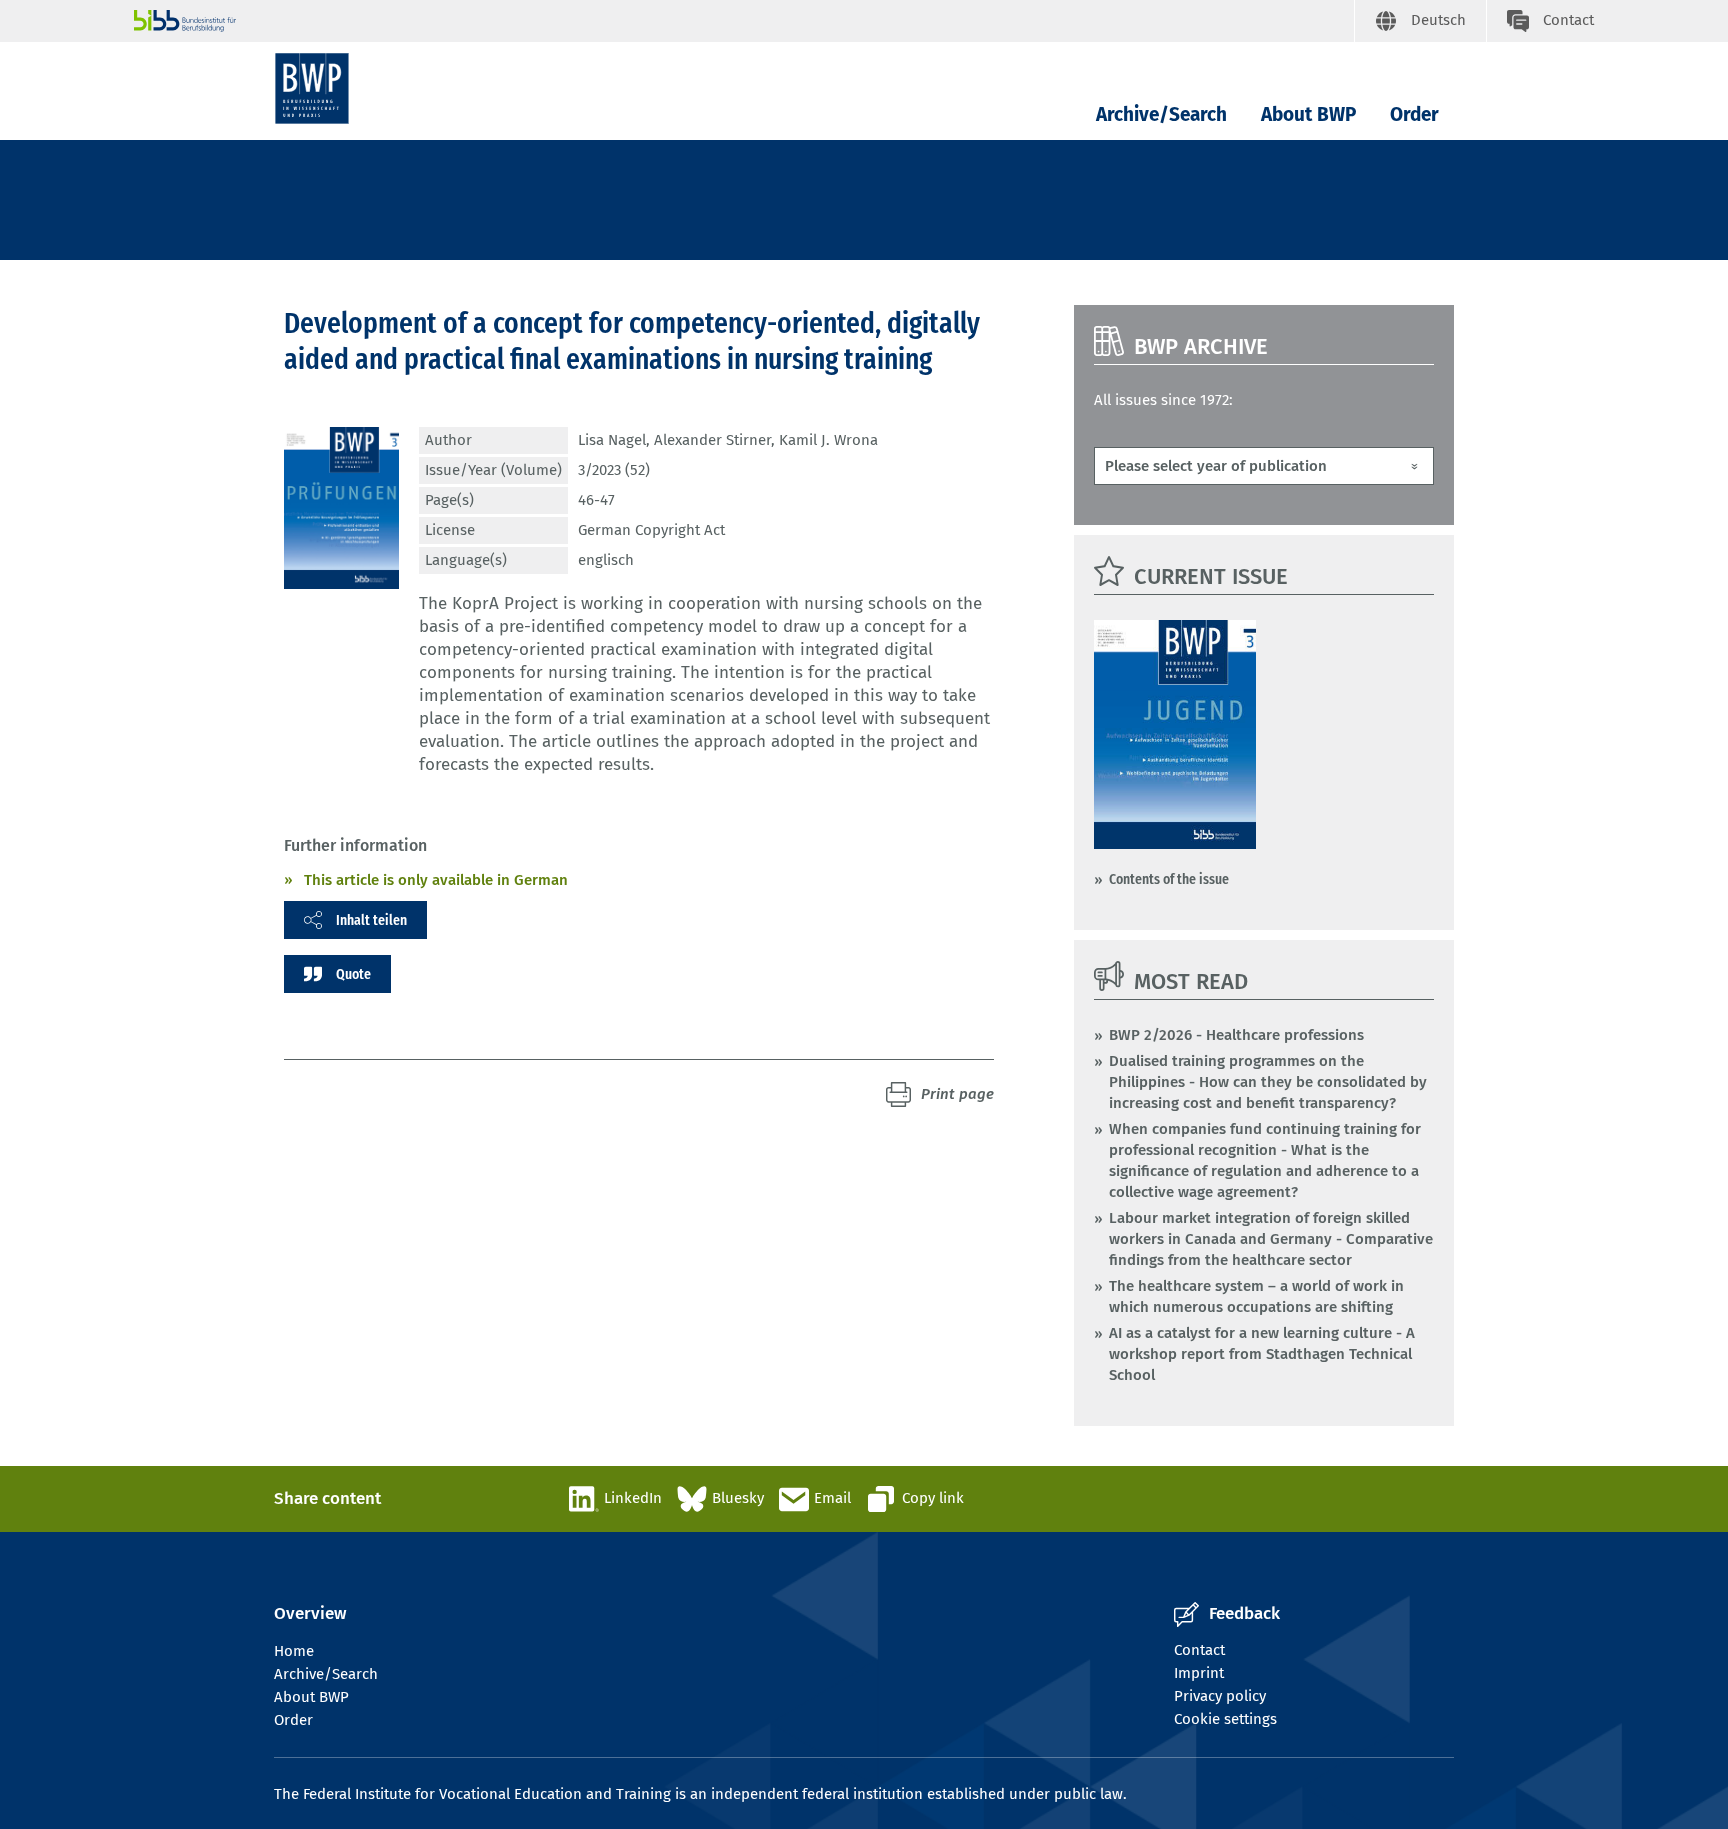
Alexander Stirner (712, 440)
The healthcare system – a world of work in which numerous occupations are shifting (1256, 1296)
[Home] (312, 88)
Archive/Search (1161, 114)
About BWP (1308, 114)
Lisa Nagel (612, 440)
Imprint (1199, 1673)
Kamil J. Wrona (828, 440)
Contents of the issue (1169, 879)
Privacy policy (1220, 1696)
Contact (1199, 1650)
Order (1414, 114)
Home (294, 1651)
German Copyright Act (651, 530)
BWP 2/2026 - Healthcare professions (1236, 1035)
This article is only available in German (436, 880)
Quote (353, 974)
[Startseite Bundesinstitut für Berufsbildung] (744, 21)
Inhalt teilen (371, 920)
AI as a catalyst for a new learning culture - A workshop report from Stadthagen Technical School (1262, 1354)
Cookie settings (1225, 1719)
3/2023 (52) (614, 470)
